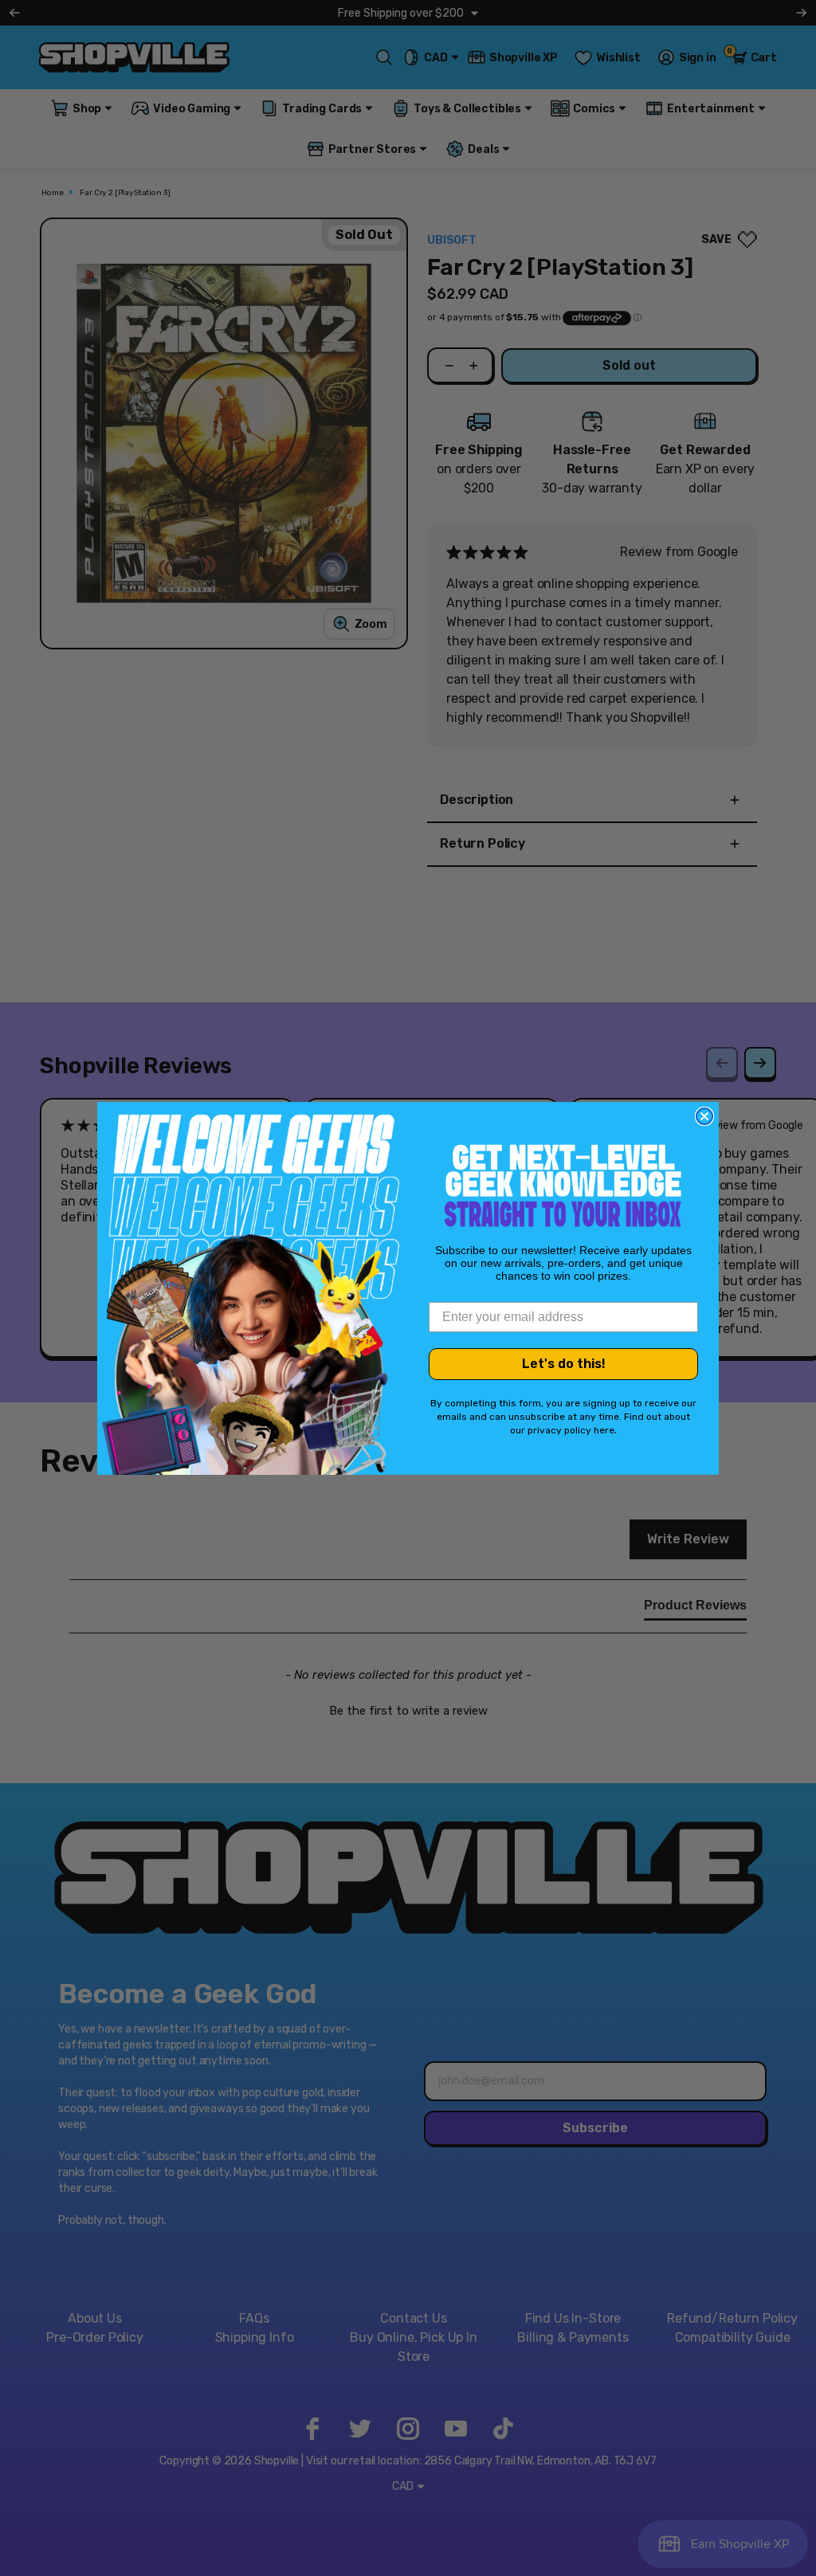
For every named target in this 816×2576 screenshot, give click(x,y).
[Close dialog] (704, 1116)
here (604, 1430)
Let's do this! (564, 1364)
